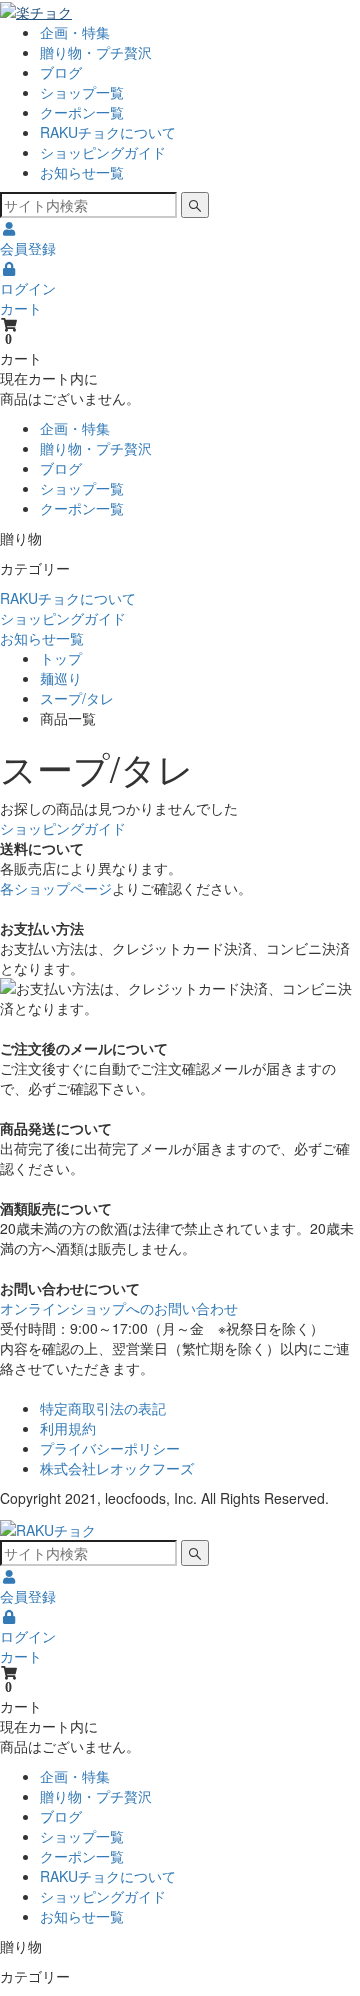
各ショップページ (56, 888)
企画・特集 (75, 32)
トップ (61, 658)
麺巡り (61, 678)
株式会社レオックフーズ (117, 1468)
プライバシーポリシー (110, 1448)
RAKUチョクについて (108, 132)
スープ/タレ (77, 698)
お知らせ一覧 (82, 172)
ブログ (61, 72)
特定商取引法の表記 (103, 1408)
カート (21, 308)
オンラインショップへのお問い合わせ (119, 1308)
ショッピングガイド (103, 152)
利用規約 (68, 1428)
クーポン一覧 (82, 112)
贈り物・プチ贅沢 (96, 52)
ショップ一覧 (82, 92)
